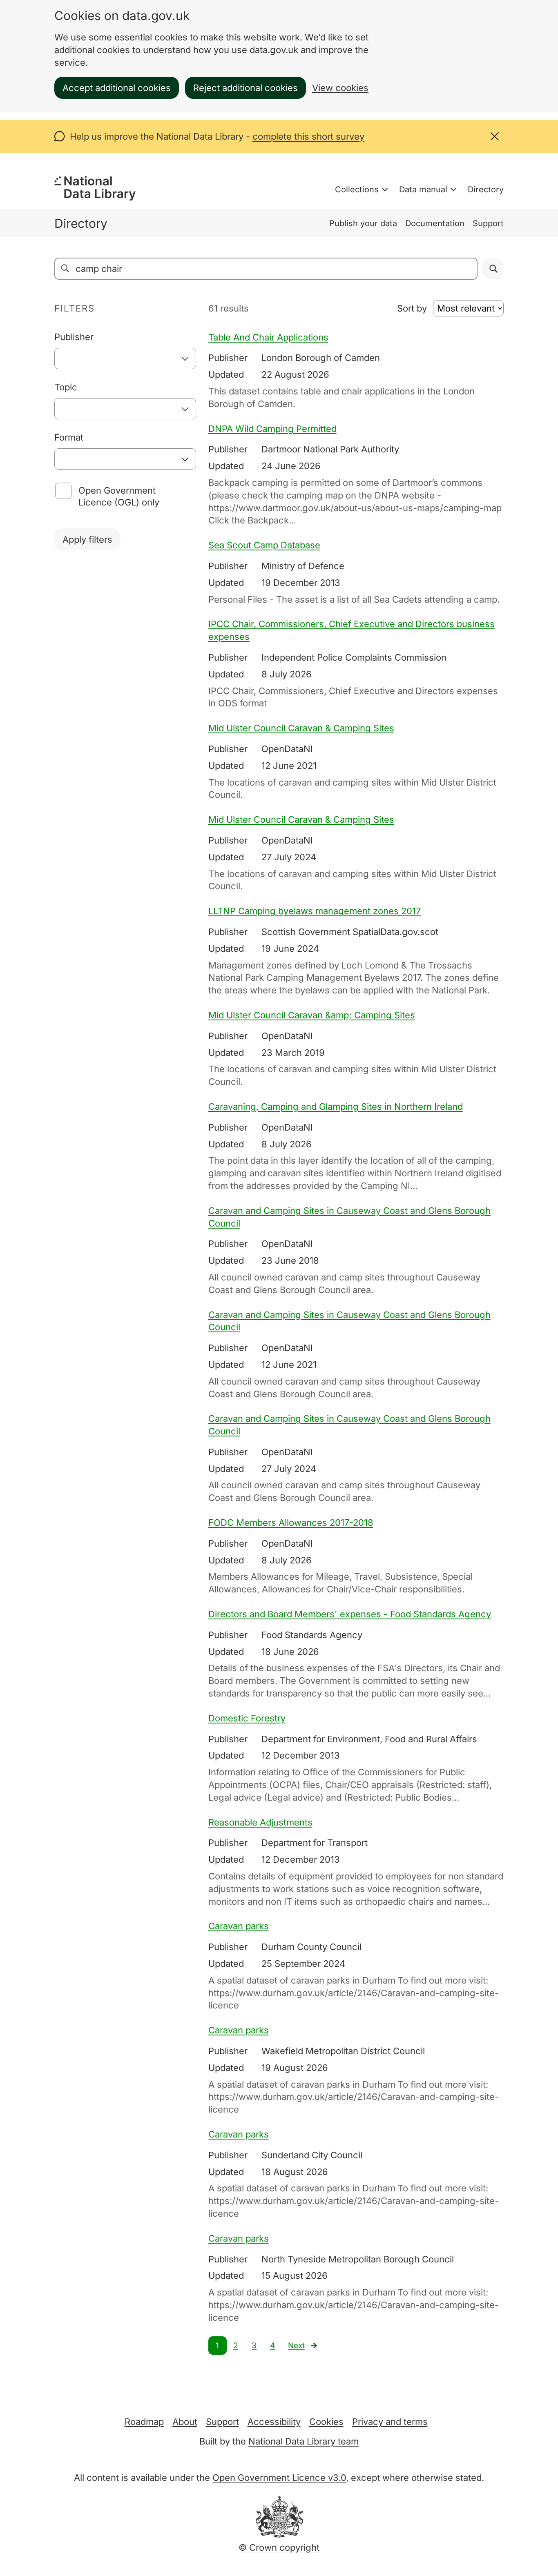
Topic (66, 387)
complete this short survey (308, 136)
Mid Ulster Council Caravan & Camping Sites (301, 728)
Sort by (412, 308)
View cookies (340, 88)
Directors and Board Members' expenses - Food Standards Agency (350, 1614)
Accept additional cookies (117, 88)
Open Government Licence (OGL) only (119, 496)
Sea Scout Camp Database (264, 545)
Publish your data (363, 223)
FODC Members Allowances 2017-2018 (291, 1523)
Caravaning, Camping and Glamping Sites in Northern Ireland (336, 1107)
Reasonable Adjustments (260, 1822)
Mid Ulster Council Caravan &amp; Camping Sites (312, 1015)
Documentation (435, 223)
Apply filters (87, 539)
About (185, 2422)
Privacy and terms (390, 2422)
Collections (357, 189)
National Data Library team (304, 2441)
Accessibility (274, 2422)
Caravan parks (239, 1926)
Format (69, 437)
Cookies (326, 2422)
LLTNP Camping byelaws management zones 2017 (315, 911)
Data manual (423, 189)
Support (488, 223)
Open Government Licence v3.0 (279, 2478)
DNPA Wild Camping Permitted (272, 429)
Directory (486, 189)
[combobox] (125, 358)
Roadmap (144, 2422)
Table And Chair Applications (268, 337)
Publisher (74, 337)
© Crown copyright (279, 2547)
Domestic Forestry (247, 1718)
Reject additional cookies (246, 88)
